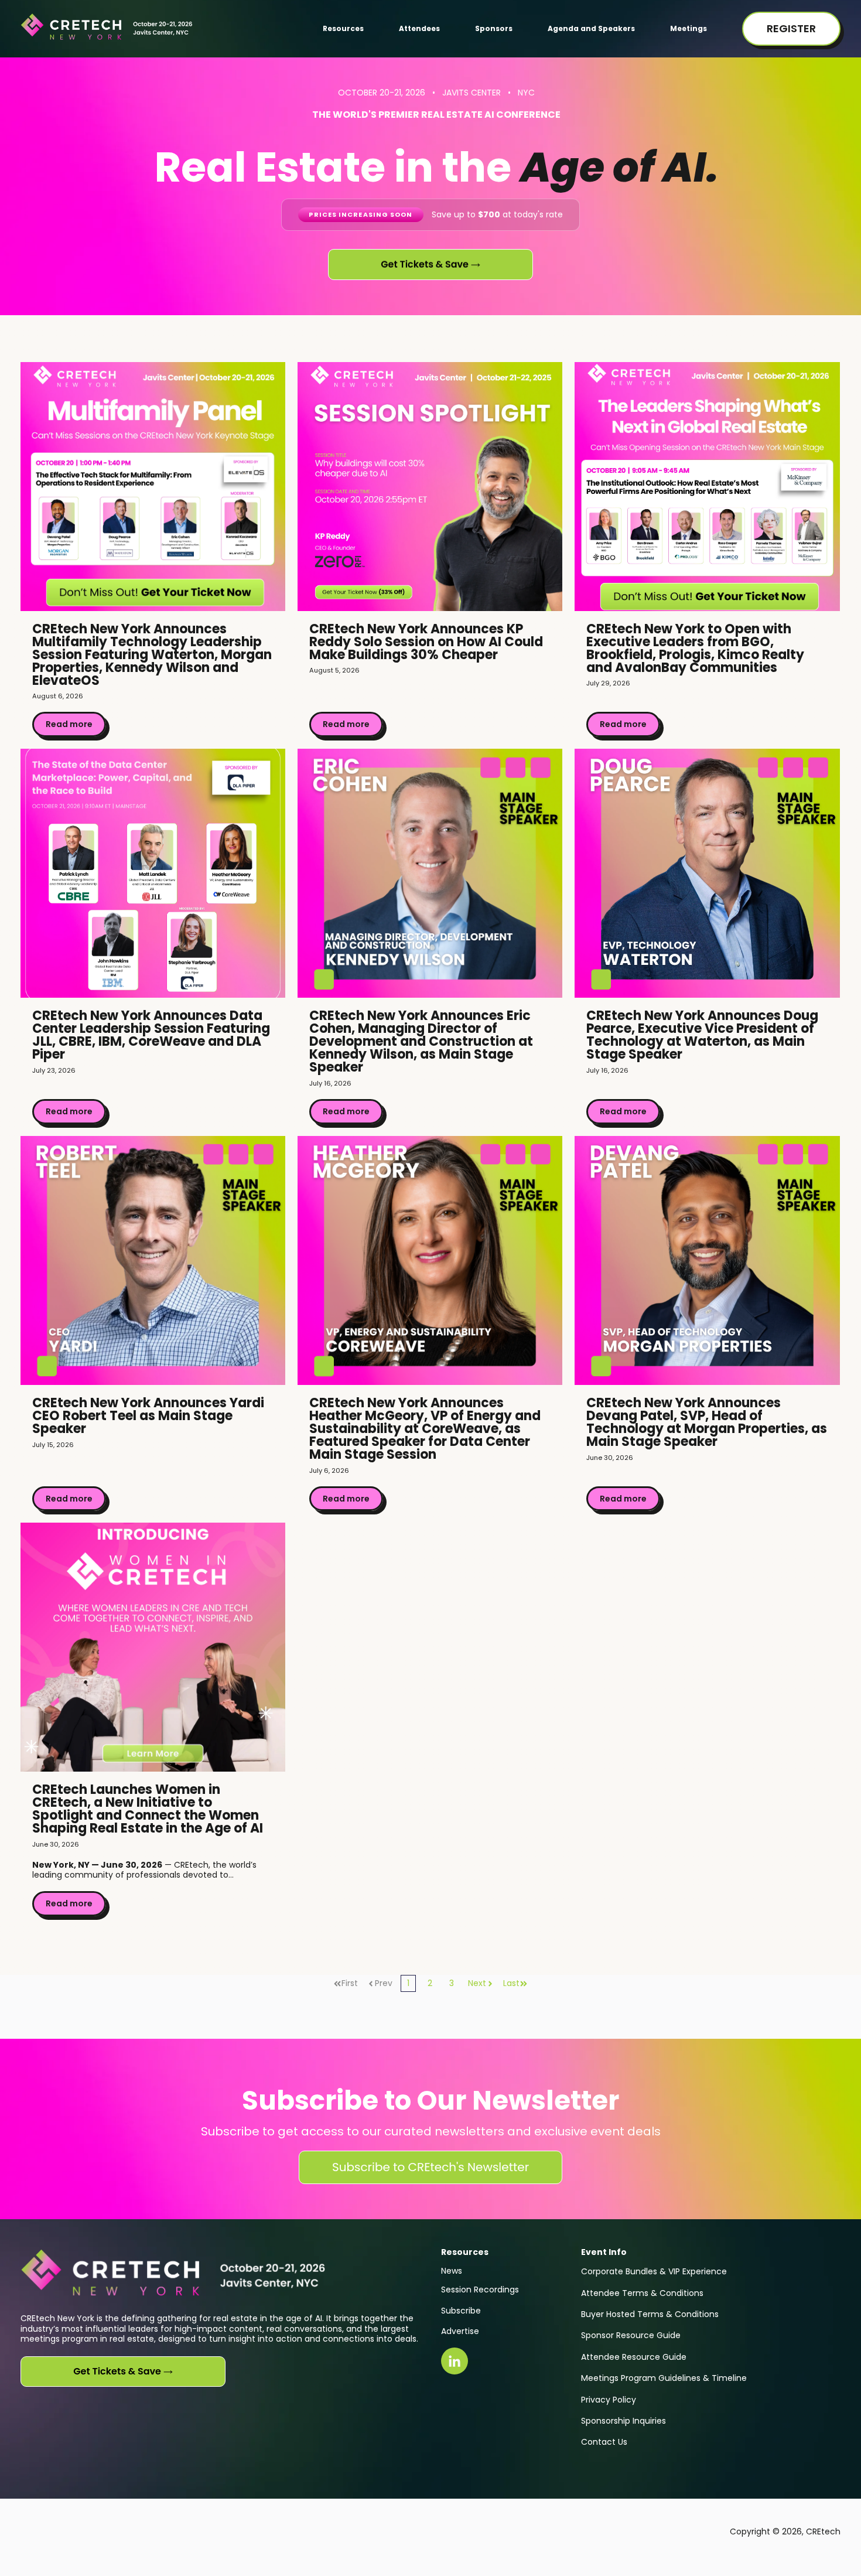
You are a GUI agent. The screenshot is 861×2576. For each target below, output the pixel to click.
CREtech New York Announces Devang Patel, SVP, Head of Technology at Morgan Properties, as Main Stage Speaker (707, 1422)
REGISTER (791, 28)
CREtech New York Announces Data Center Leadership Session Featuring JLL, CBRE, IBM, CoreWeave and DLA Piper (151, 1035)
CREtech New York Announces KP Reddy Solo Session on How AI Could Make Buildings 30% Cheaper (426, 642)
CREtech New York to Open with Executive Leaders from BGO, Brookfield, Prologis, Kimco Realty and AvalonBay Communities (695, 648)
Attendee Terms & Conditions (642, 2293)
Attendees (419, 28)
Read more (69, 724)
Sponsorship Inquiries (623, 2421)
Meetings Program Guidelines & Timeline (664, 2378)
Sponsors (494, 28)
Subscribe (461, 2311)
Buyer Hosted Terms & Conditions (650, 2314)
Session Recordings (480, 2290)
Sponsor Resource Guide (631, 2335)
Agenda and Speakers (591, 28)
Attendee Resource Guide (634, 2357)
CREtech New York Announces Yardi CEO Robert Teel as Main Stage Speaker (148, 1416)
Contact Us (604, 2442)
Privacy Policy (609, 2400)
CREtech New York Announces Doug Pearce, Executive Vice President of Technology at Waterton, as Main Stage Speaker (702, 1035)
